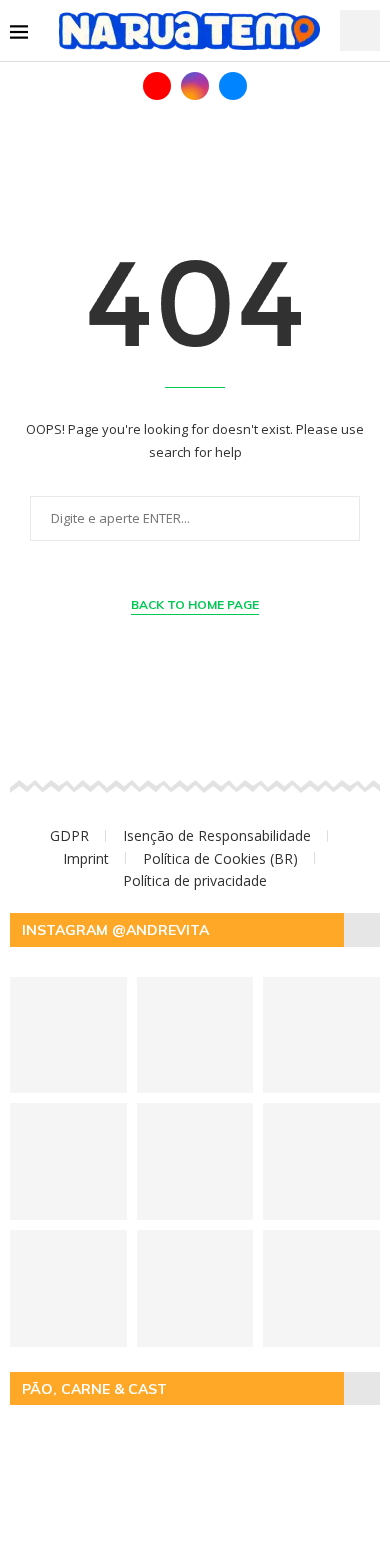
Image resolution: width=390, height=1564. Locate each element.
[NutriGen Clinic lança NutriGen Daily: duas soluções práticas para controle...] (195, 1161)
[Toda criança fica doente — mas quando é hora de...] (68, 1035)
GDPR (69, 835)
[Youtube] (157, 86)
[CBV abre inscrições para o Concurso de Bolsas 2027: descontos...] (321, 1161)
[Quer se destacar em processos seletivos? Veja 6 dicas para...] (321, 1035)
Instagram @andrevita (115, 930)
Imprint (86, 858)
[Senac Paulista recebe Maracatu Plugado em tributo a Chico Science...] (68, 1288)
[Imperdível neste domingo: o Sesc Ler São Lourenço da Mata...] (321, 1288)
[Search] (360, 30)
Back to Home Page (195, 604)
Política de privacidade (195, 880)
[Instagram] (195, 86)
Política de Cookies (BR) (220, 858)
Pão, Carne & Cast (94, 1389)
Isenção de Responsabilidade (217, 835)
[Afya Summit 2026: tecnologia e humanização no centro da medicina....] (195, 1035)
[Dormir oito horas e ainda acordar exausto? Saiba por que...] (195, 1288)
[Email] (233, 86)
